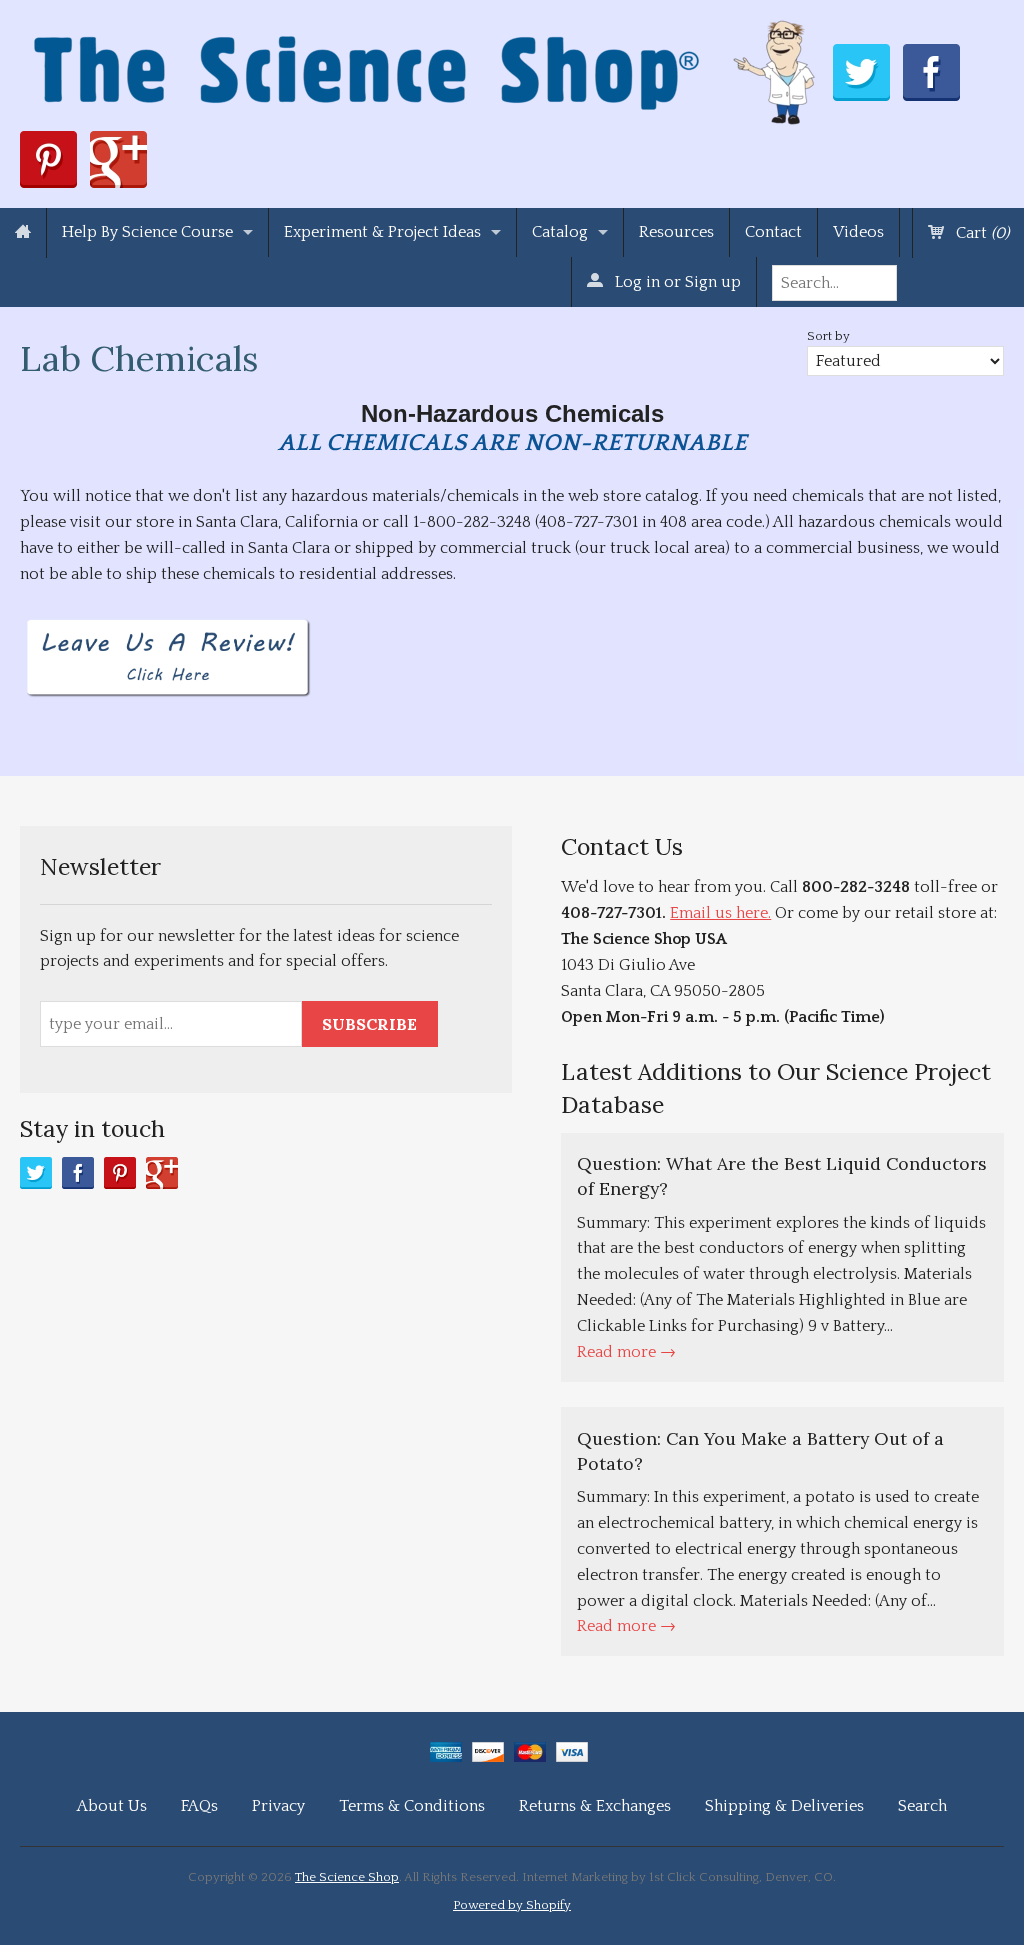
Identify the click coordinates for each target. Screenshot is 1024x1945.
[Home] (23, 233)
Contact (773, 232)
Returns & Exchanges (595, 1806)
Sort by (828, 336)
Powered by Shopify (512, 1905)
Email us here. (720, 913)
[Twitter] (36, 1173)
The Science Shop (347, 1877)
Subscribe (369, 1024)
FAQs (199, 1806)
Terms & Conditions (412, 1806)
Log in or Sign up (676, 282)
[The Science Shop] (426, 67)
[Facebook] (78, 1173)
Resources (676, 232)
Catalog (560, 232)
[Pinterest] (120, 1173)
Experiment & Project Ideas (382, 232)
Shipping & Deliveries (784, 1806)
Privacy (278, 1806)
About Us (112, 1806)
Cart (980, 233)
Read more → (626, 1352)
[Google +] (162, 1173)
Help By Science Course (147, 232)
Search (922, 1806)
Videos (858, 232)
